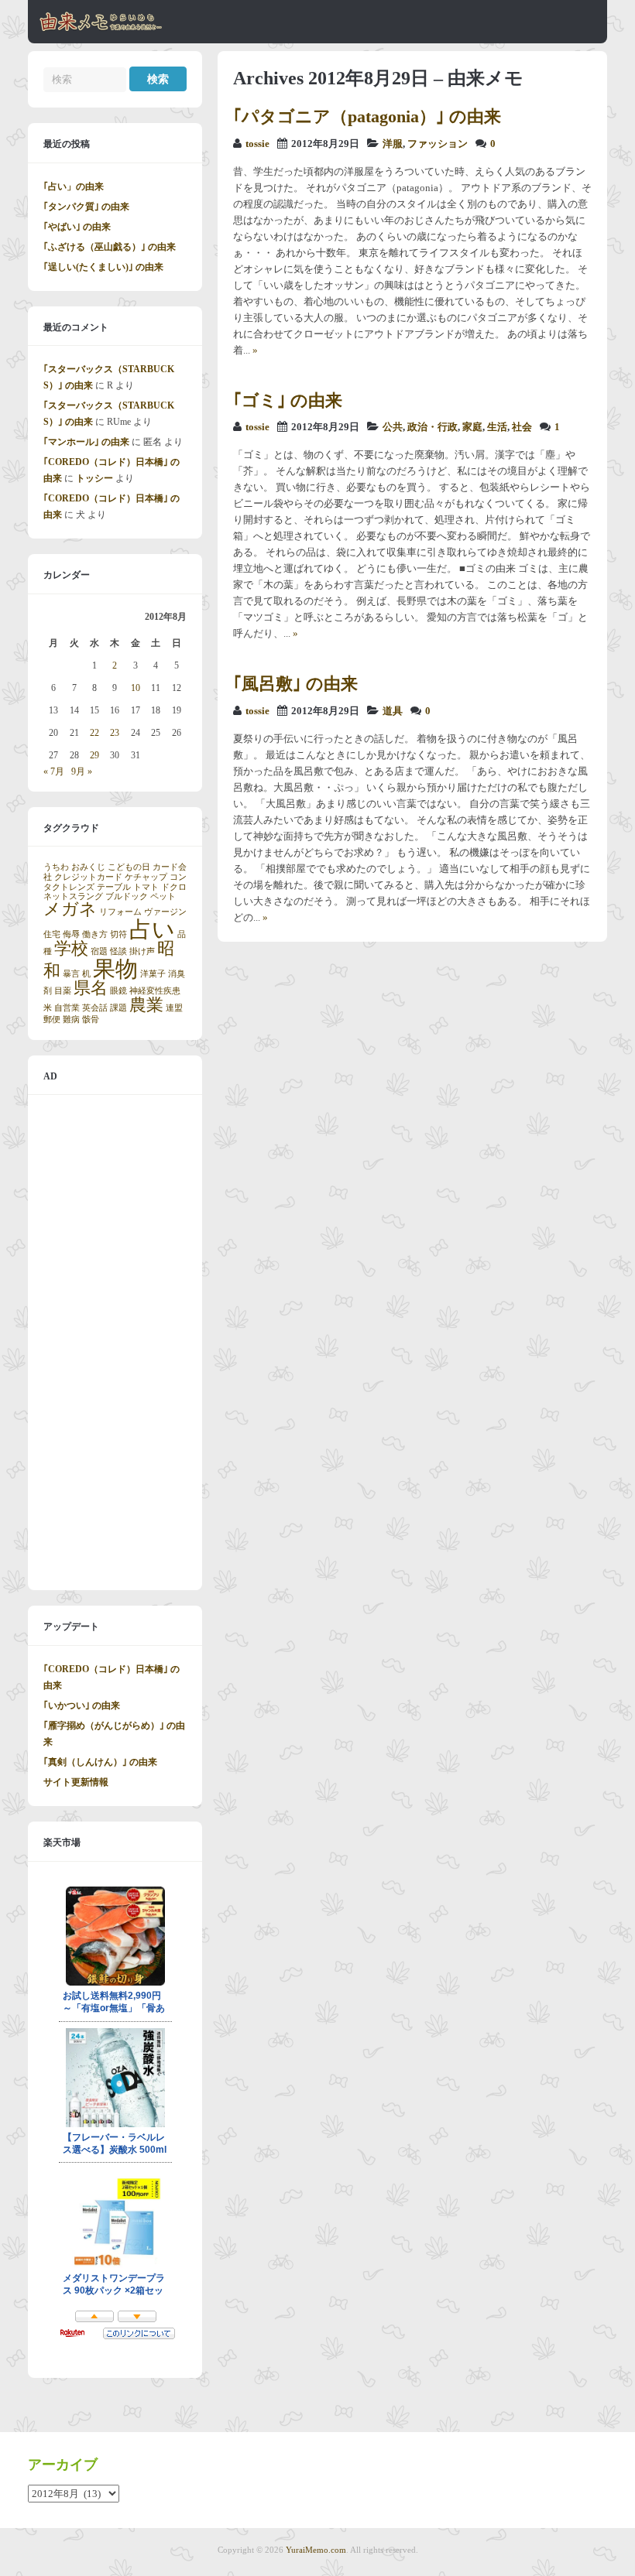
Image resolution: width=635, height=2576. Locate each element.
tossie (257, 144)
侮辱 (71, 934)
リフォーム (120, 912)
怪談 (118, 951)
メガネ (70, 909)
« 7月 (54, 771)
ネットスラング (73, 896)
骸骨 (91, 1019)
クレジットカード (88, 877)
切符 (118, 934)
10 (136, 688)
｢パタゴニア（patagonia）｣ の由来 (367, 116)
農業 (146, 1005)
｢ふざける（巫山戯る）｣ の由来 (110, 247)
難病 (71, 1019)
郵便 (52, 1019)
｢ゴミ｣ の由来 (288, 400)
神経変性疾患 (155, 991)
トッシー (94, 478)
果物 (115, 969)
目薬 (63, 991)
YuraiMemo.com (316, 2550)
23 (115, 733)
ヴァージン (165, 912)
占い (152, 929)
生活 (497, 427)
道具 (393, 711)
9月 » (82, 771)
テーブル (114, 887)
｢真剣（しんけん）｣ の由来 (100, 1762)
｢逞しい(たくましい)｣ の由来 (103, 267)
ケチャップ (146, 877)
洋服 (393, 144)
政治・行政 (432, 427)
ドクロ (174, 887)
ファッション (438, 144)
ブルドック (127, 896)
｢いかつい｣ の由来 (82, 1705)
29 (94, 755)
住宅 (52, 934)
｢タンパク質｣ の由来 (86, 207)
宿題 (99, 951)
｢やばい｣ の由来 (77, 227)
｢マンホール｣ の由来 (86, 442)
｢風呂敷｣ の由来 (295, 684)
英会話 (95, 1008)
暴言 (71, 974)
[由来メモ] (101, 29)
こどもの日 (129, 867)
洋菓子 (153, 974)
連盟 (174, 1008)
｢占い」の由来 (74, 186)
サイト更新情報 (76, 1782)
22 (94, 733)
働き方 (95, 934)
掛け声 (142, 951)
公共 (393, 427)
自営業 (67, 1008)
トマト (146, 887)
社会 (522, 427)
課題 (118, 1008)
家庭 (472, 427)
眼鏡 (118, 991)
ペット (163, 896)
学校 (71, 949)
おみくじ (88, 867)
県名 (91, 988)
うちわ (56, 867)
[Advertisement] (115, 1343)
